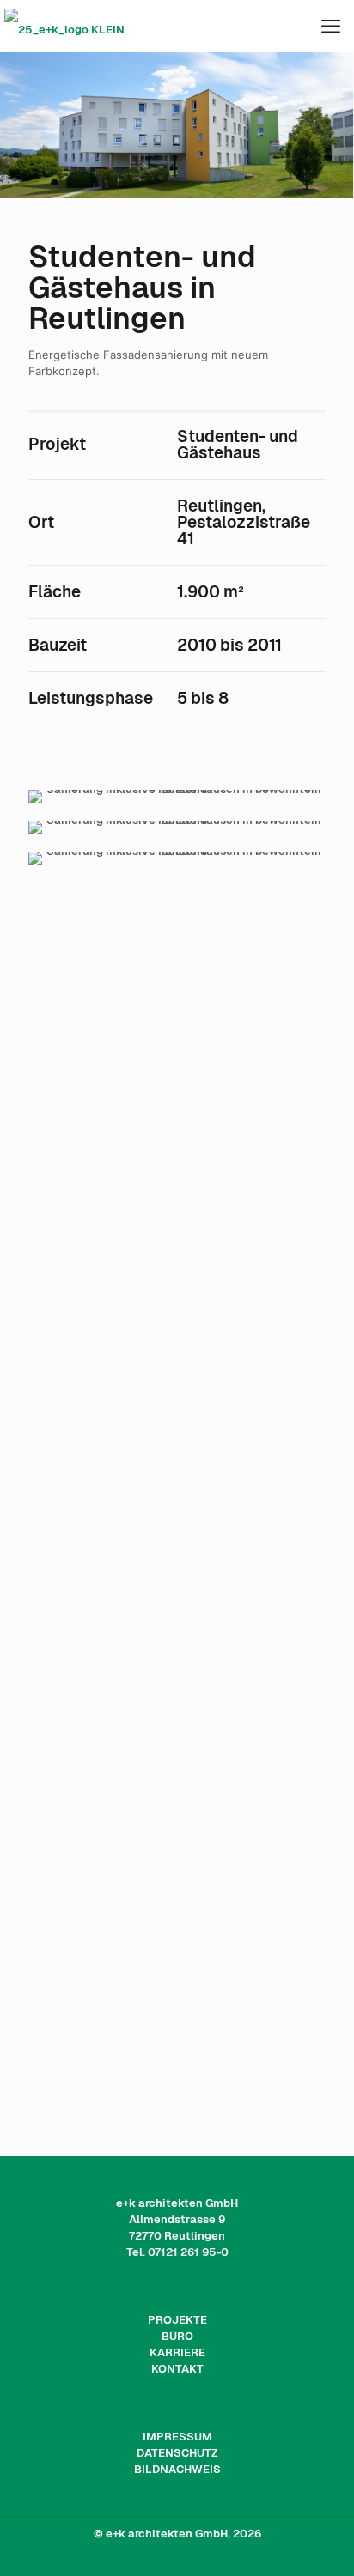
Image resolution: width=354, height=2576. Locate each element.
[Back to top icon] (319, 2541)
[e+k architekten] (177, 26)
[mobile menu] (331, 26)
